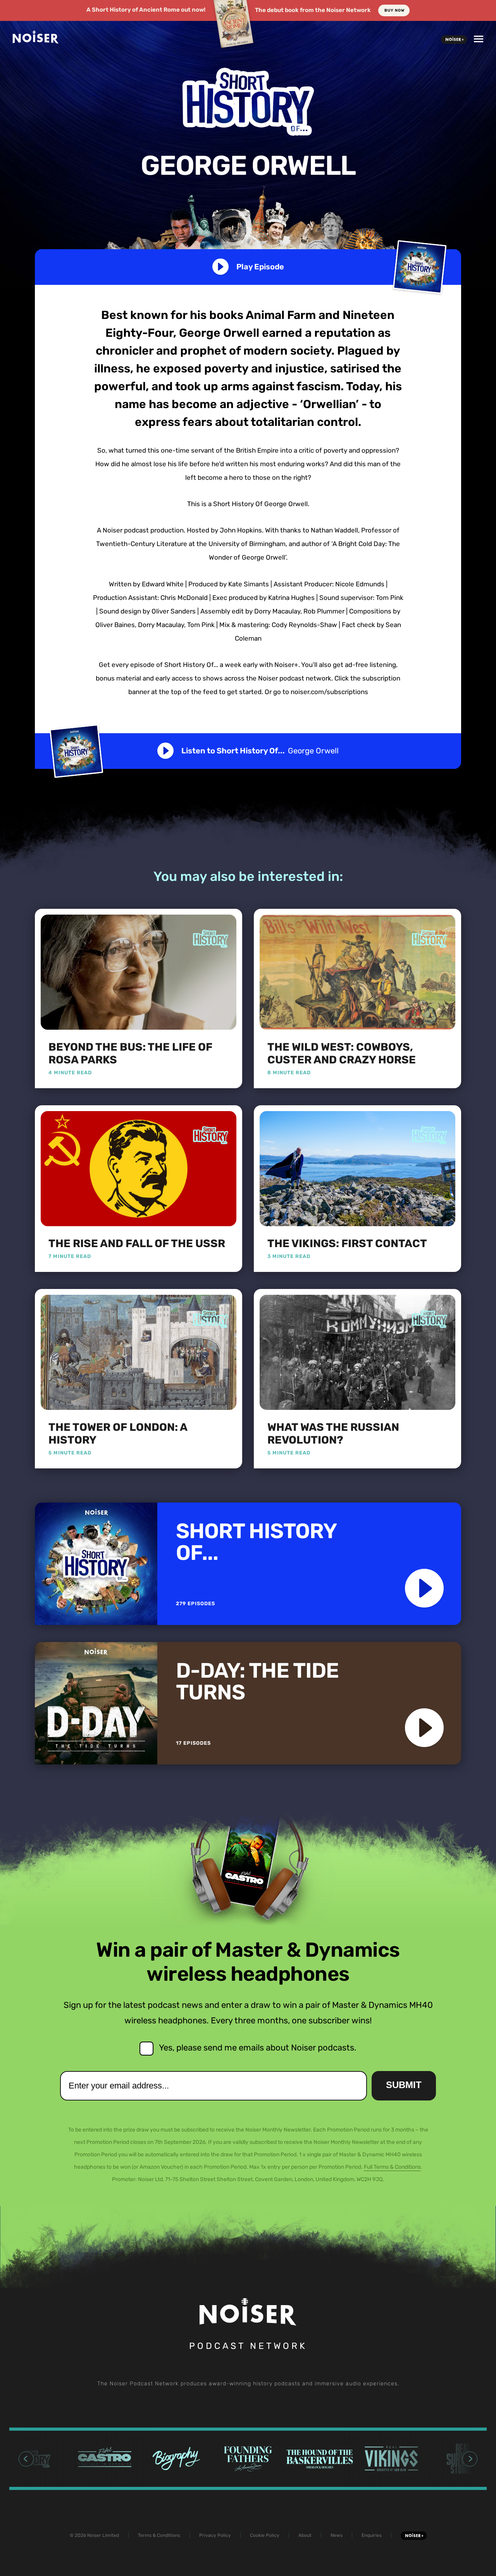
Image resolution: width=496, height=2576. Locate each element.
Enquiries (372, 2535)
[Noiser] (36, 41)
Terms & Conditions (159, 2535)
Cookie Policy (265, 2535)
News (337, 2535)
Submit (404, 2085)
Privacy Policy (215, 2535)
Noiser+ (454, 40)
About (305, 2535)
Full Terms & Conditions (392, 2167)
